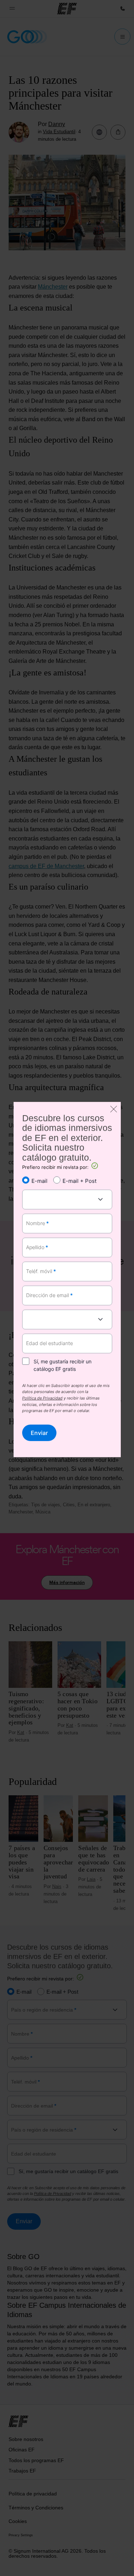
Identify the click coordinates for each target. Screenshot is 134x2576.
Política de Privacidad (42, 1398)
